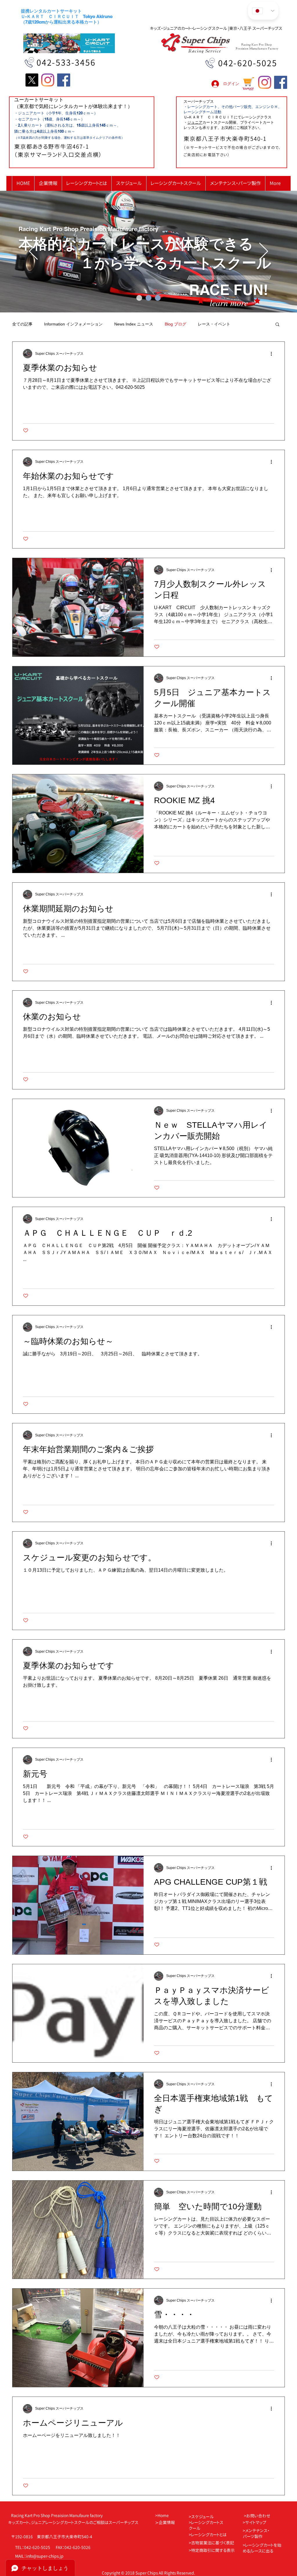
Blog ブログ (175, 324)
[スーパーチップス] (64, 80)
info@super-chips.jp (45, 2556)
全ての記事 (22, 324)
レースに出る (262, 2551)
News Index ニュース (134, 324)
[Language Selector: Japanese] (263, 11)
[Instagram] (48, 80)
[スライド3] (158, 298)
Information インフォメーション (73, 324)
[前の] (33, 252)
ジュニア (195, 122)
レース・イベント (214, 324)
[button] (277, 325)
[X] (32, 80)
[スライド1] (139, 298)
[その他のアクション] (273, 354)
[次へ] (264, 252)
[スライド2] (148, 298)
